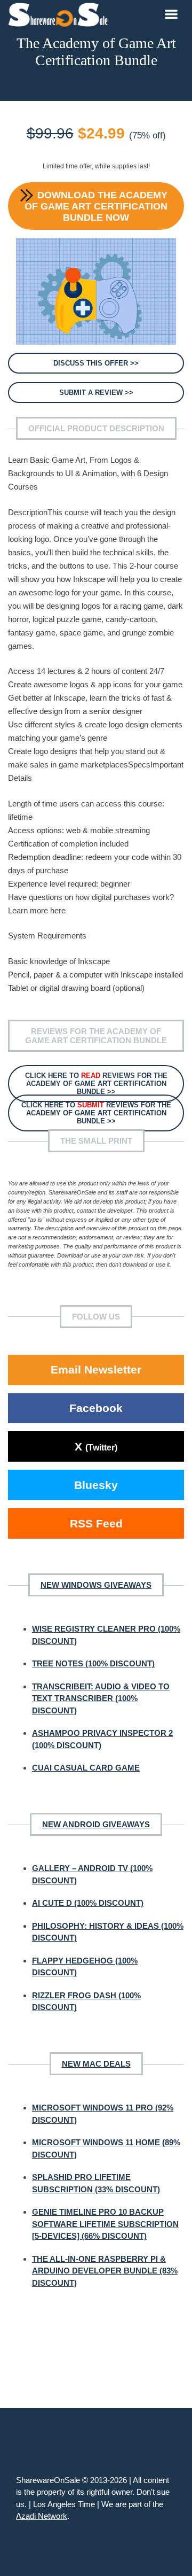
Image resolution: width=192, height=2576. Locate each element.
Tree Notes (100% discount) (93, 1663)
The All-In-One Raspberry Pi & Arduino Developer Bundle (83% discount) (105, 2271)
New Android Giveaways (96, 1824)
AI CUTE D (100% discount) (88, 1903)
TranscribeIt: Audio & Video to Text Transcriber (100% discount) (101, 1698)
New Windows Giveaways (96, 1585)
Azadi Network (42, 2516)
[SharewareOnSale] (61, 13)
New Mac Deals (96, 2064)
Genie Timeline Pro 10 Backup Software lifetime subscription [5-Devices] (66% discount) (105, 2224)
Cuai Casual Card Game (86, 1768)
